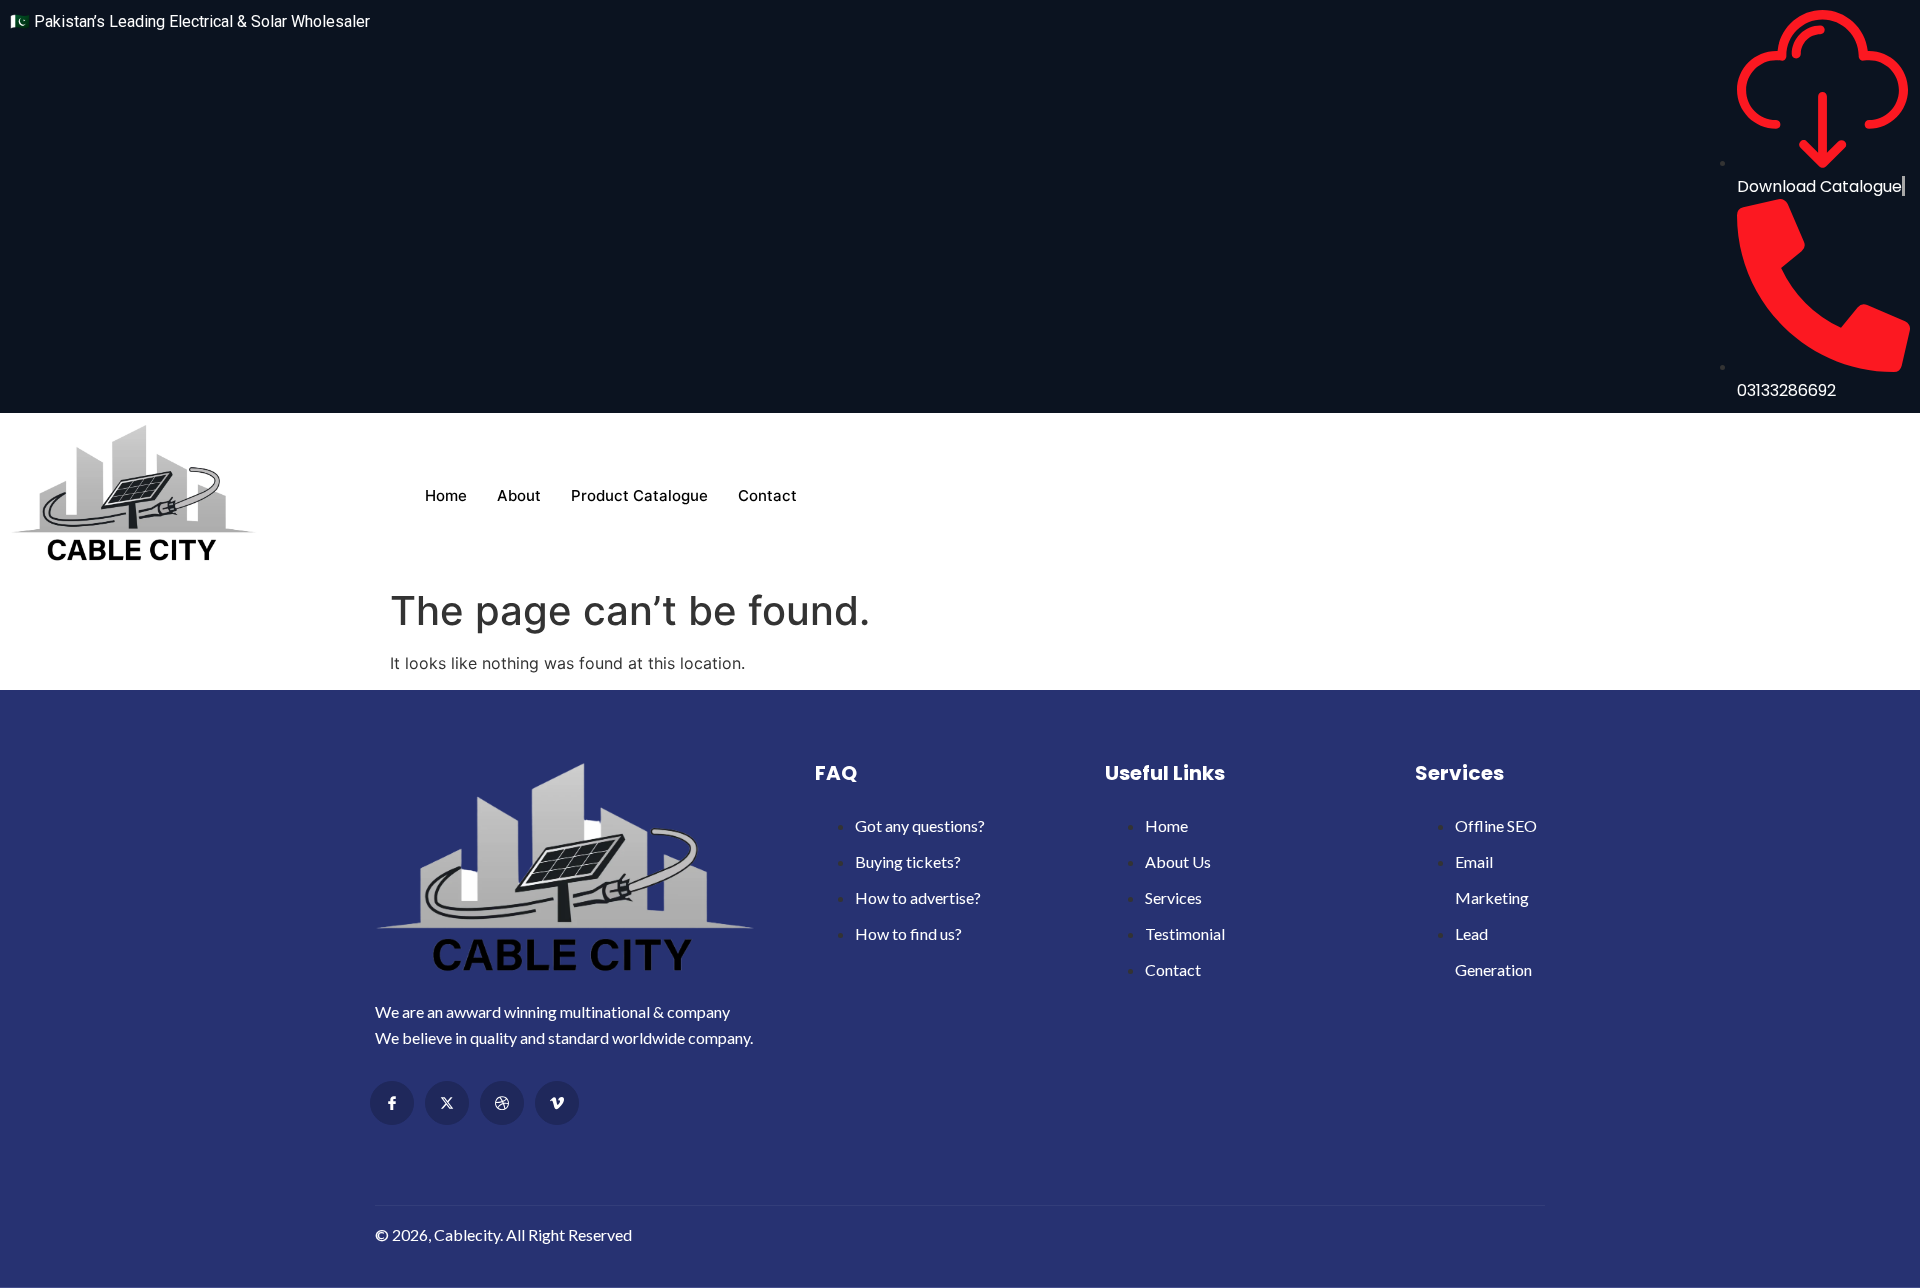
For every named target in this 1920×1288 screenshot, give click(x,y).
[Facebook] (392, 1103)
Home (446, 495)
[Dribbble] (502, 1103)
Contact (767, 495)
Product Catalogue (639, 495)
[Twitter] (447, 1103)
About (519, 495)
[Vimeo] (557, 1103)
